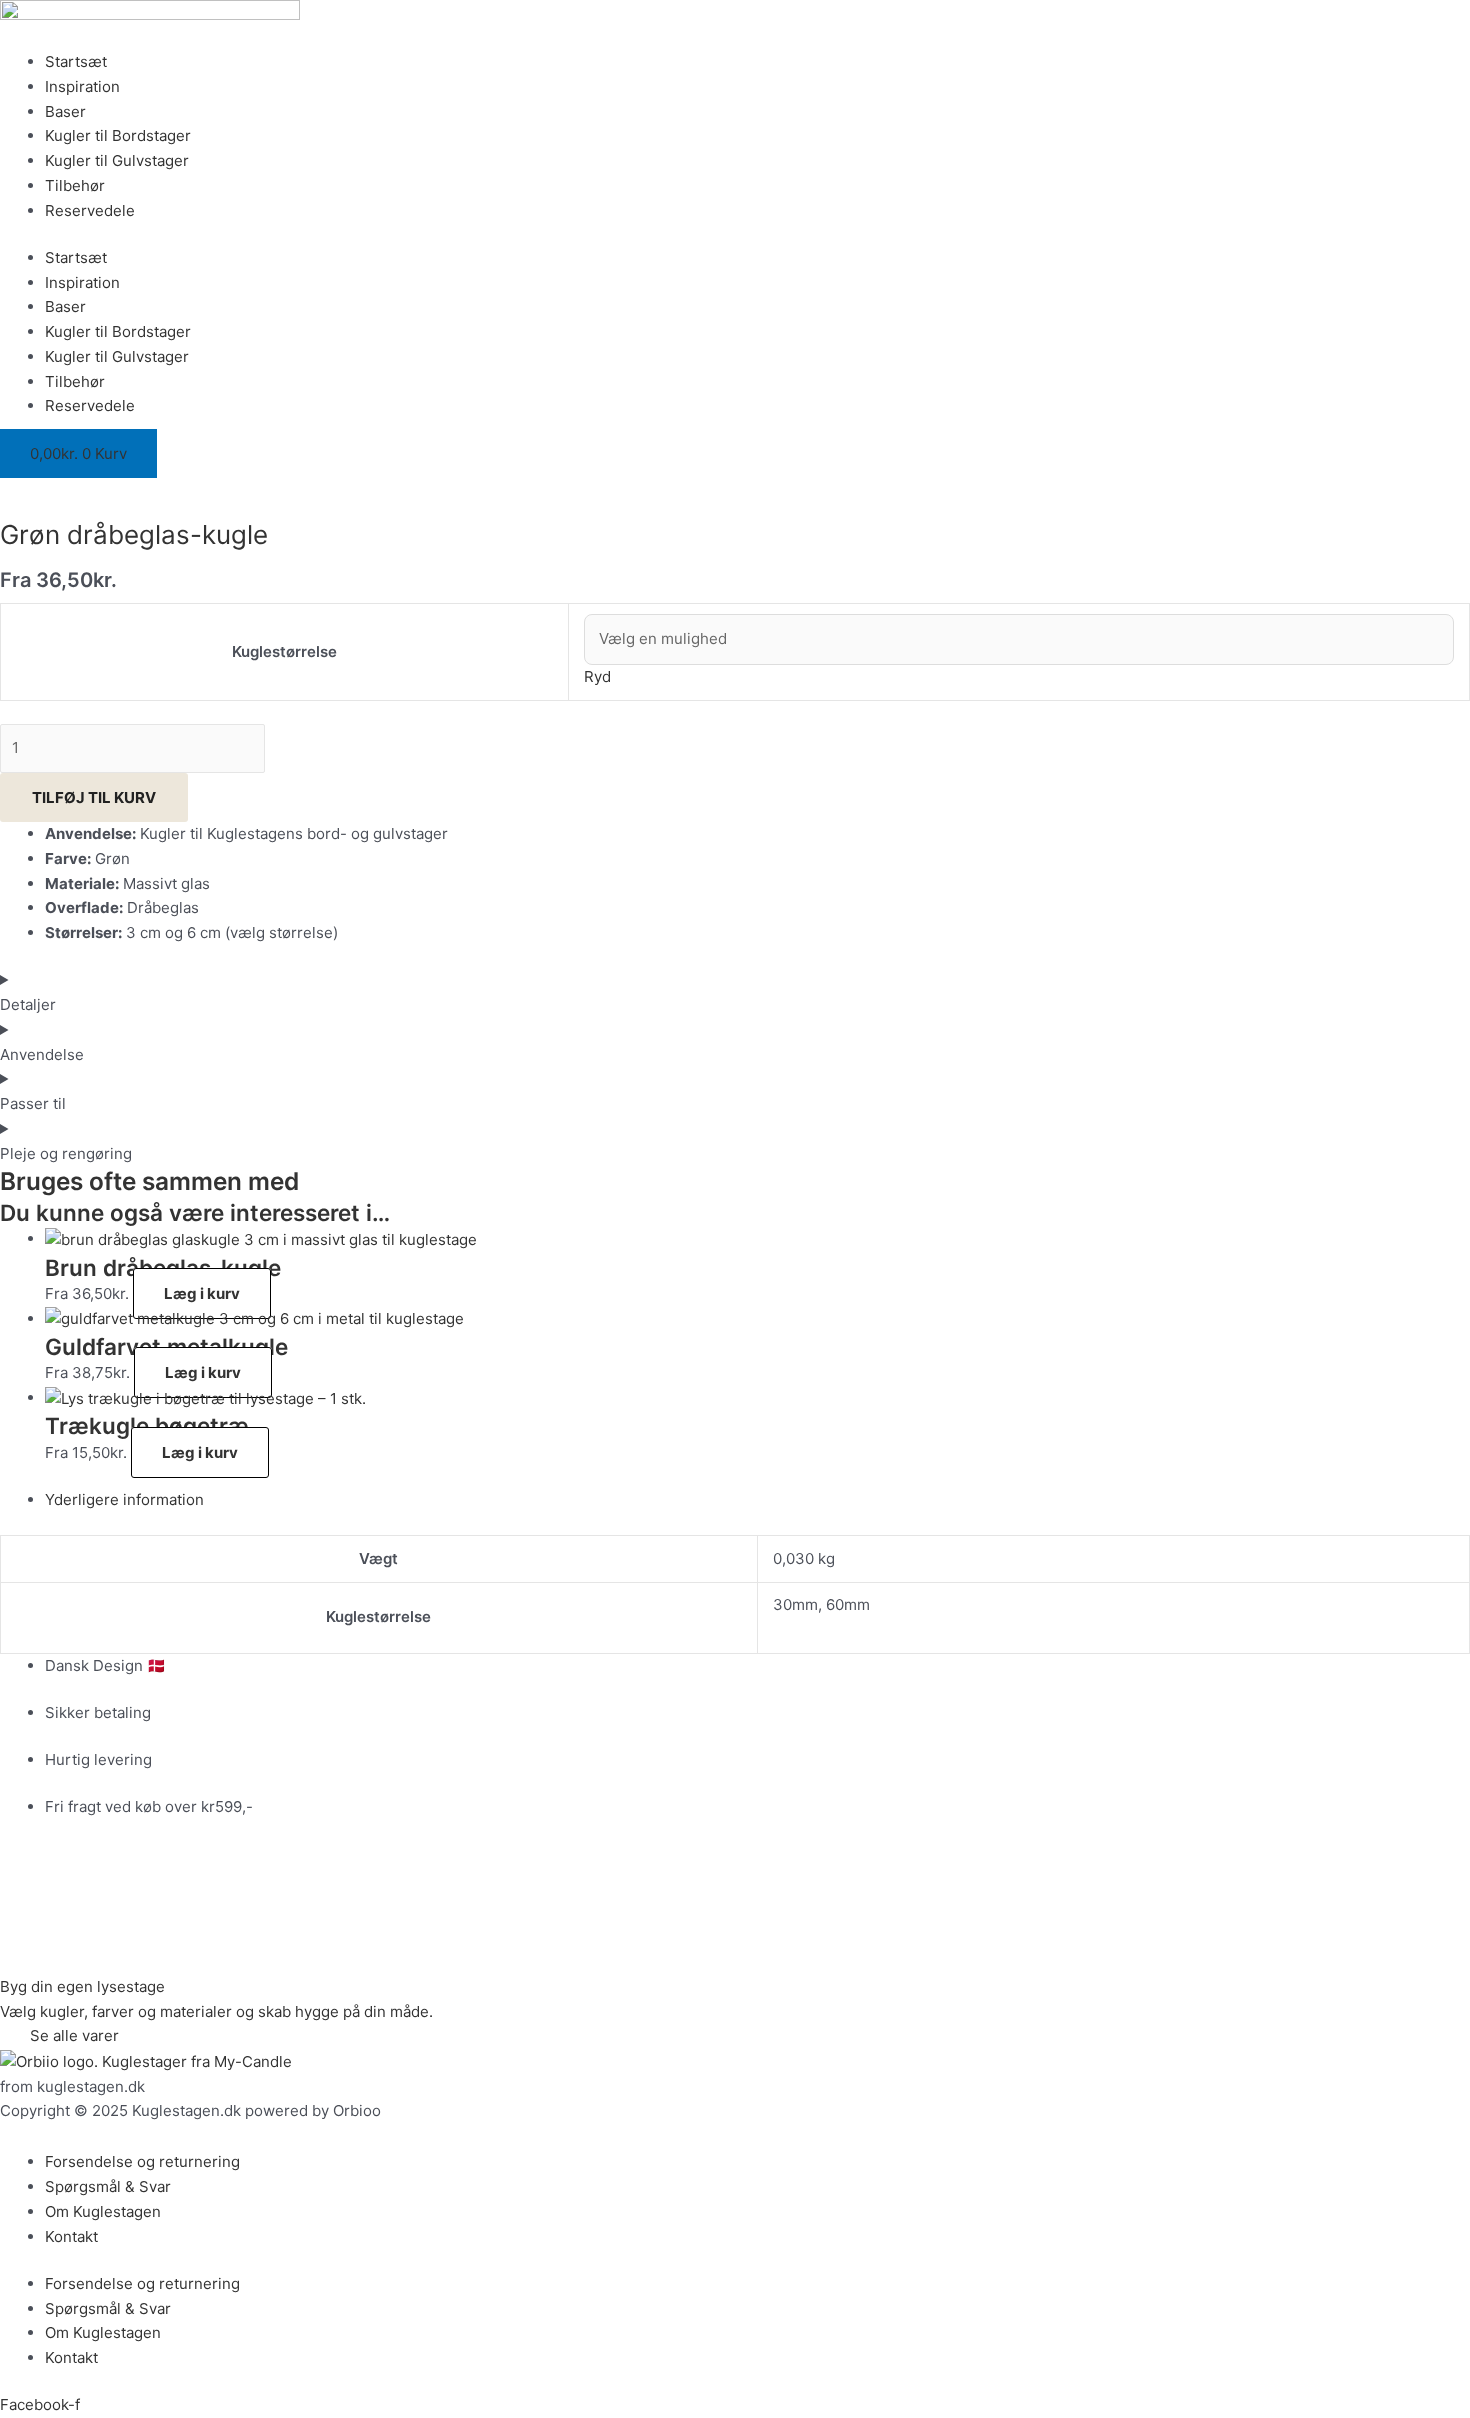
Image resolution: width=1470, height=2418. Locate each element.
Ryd (597, 676)
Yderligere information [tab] (124, 1499)
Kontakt (71, 2236)
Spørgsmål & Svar (108, 2186)
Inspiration (82, 86)
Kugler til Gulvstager (117, 160)
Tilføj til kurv (94, 797)
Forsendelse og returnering (142, 2161)
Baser (65, 111)
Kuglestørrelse (284, 651)
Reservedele (90, 210)
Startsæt (76, 61)
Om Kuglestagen (103, 2211)
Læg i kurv (202, 1293)
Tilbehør (75, 185)
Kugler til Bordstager (118, 135)
